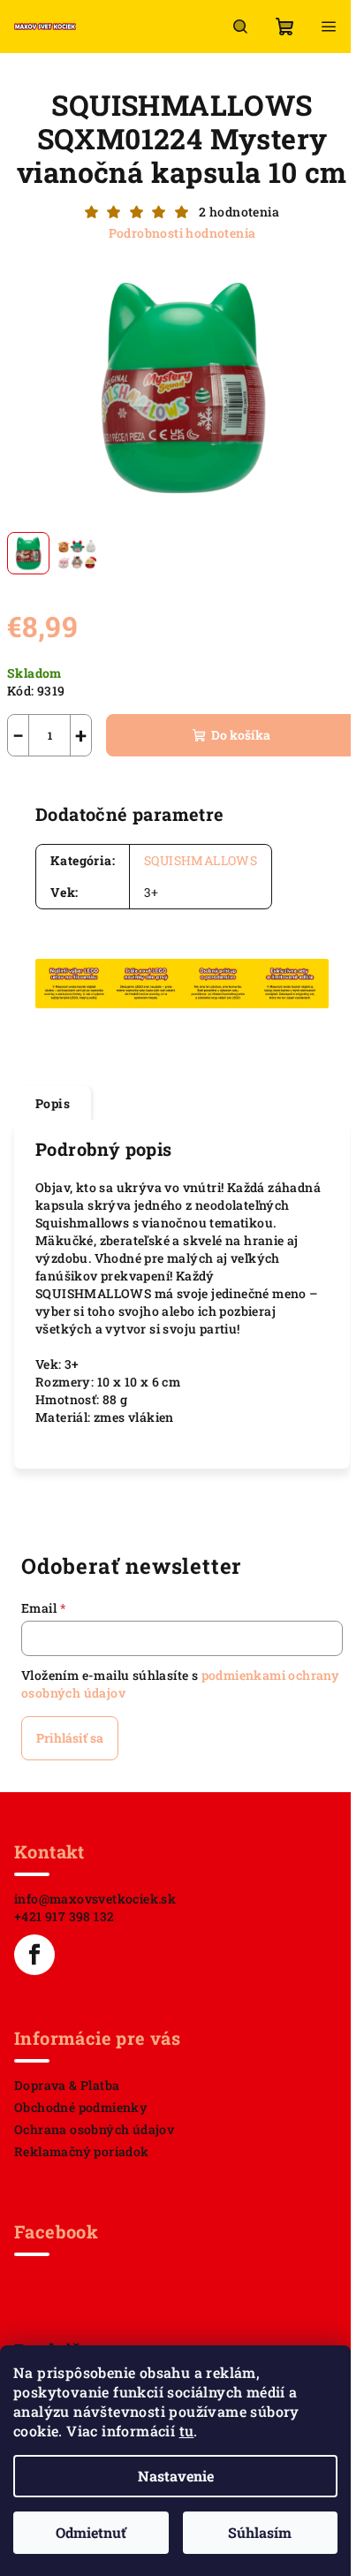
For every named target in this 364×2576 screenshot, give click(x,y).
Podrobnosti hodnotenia (182, 233)
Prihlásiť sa (70, 1738)
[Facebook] (34, 1955)
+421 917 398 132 (64, 1916)
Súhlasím (260, 2532)
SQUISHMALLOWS (201, 860)
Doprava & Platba (67, 2085)
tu (187, 2431)
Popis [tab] (53, 1103)
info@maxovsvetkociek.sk (95, 1899)
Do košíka (241, 735)
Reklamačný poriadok (82, 2151)
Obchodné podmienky (81, 2107)
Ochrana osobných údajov (94, 2129)
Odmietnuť (91, 2532)
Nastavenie (176, 2476)
